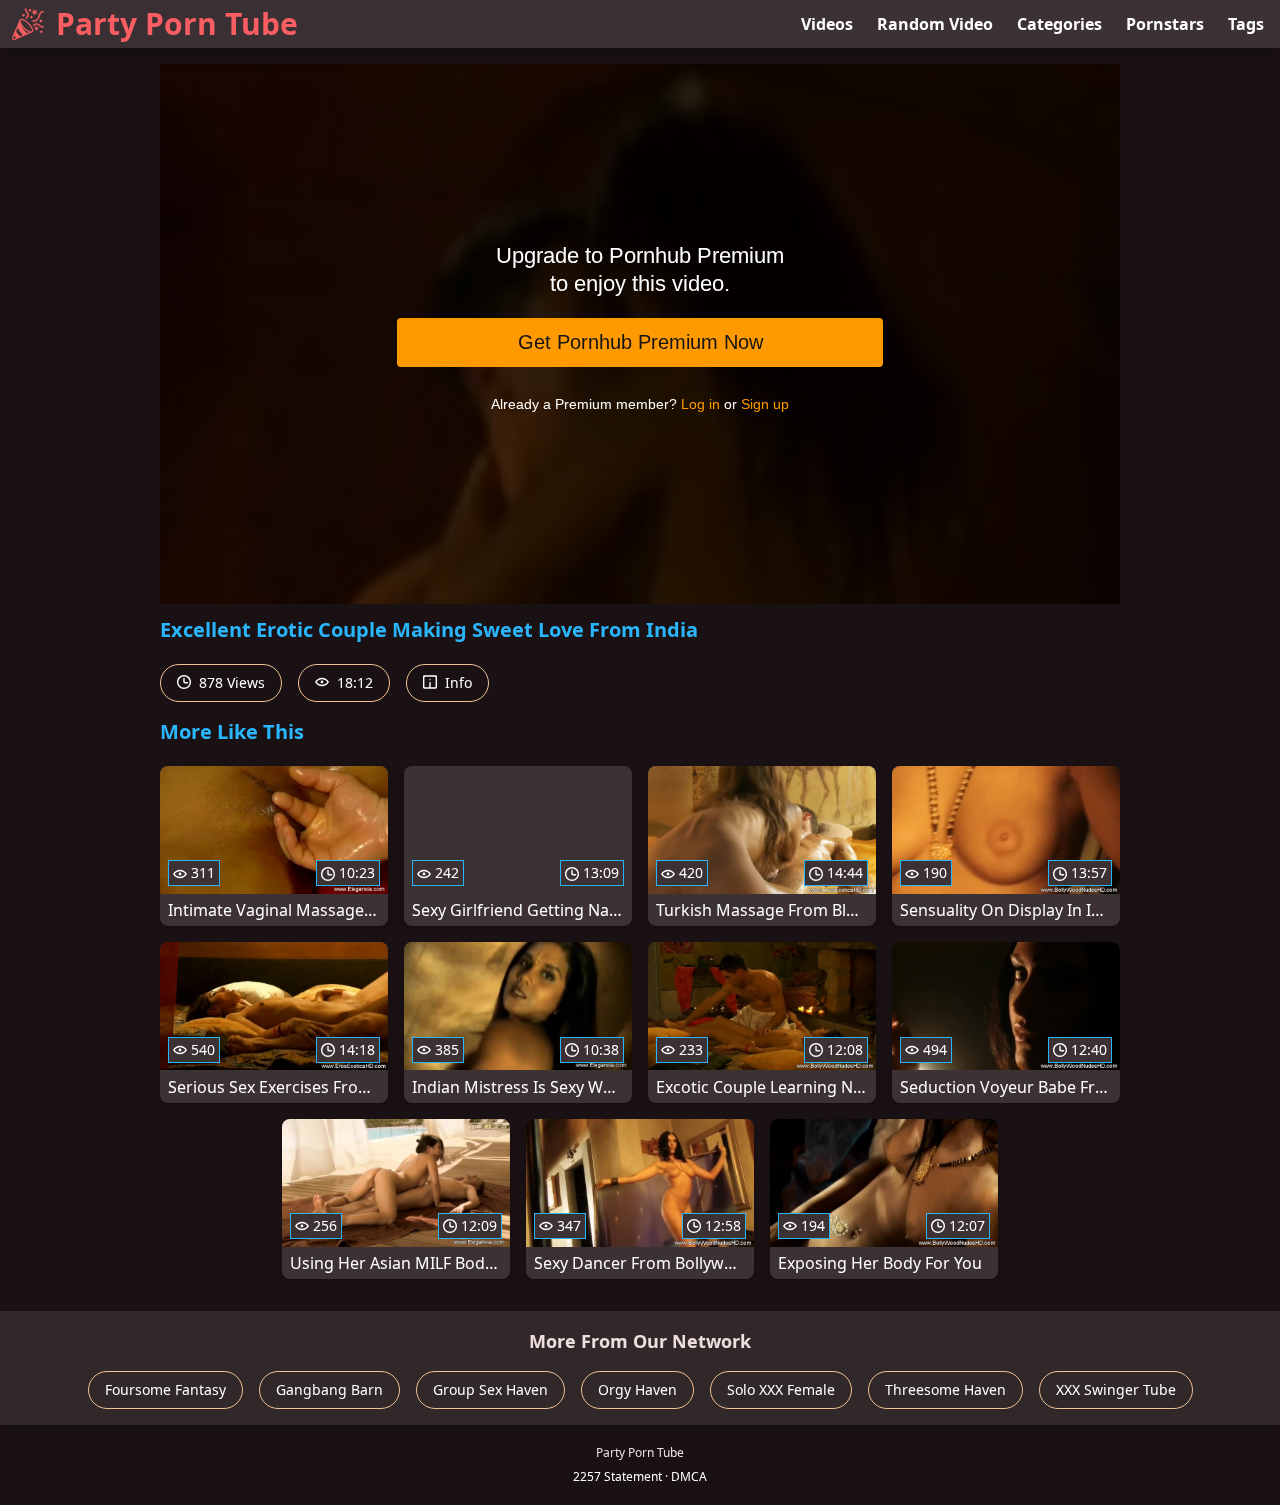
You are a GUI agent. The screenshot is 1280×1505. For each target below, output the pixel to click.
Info (456, 682)
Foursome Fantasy (165, 1389)
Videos (827, 24)
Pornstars (1165, 24)
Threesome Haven (945, 1389)
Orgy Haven (637, 1389)
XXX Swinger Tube (1116, 1389)
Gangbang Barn (329, 1389)
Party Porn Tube (177, 23)
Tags (1246, 24)
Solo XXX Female (781, 1389)
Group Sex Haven (490, 1389)
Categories (1059, 24)
